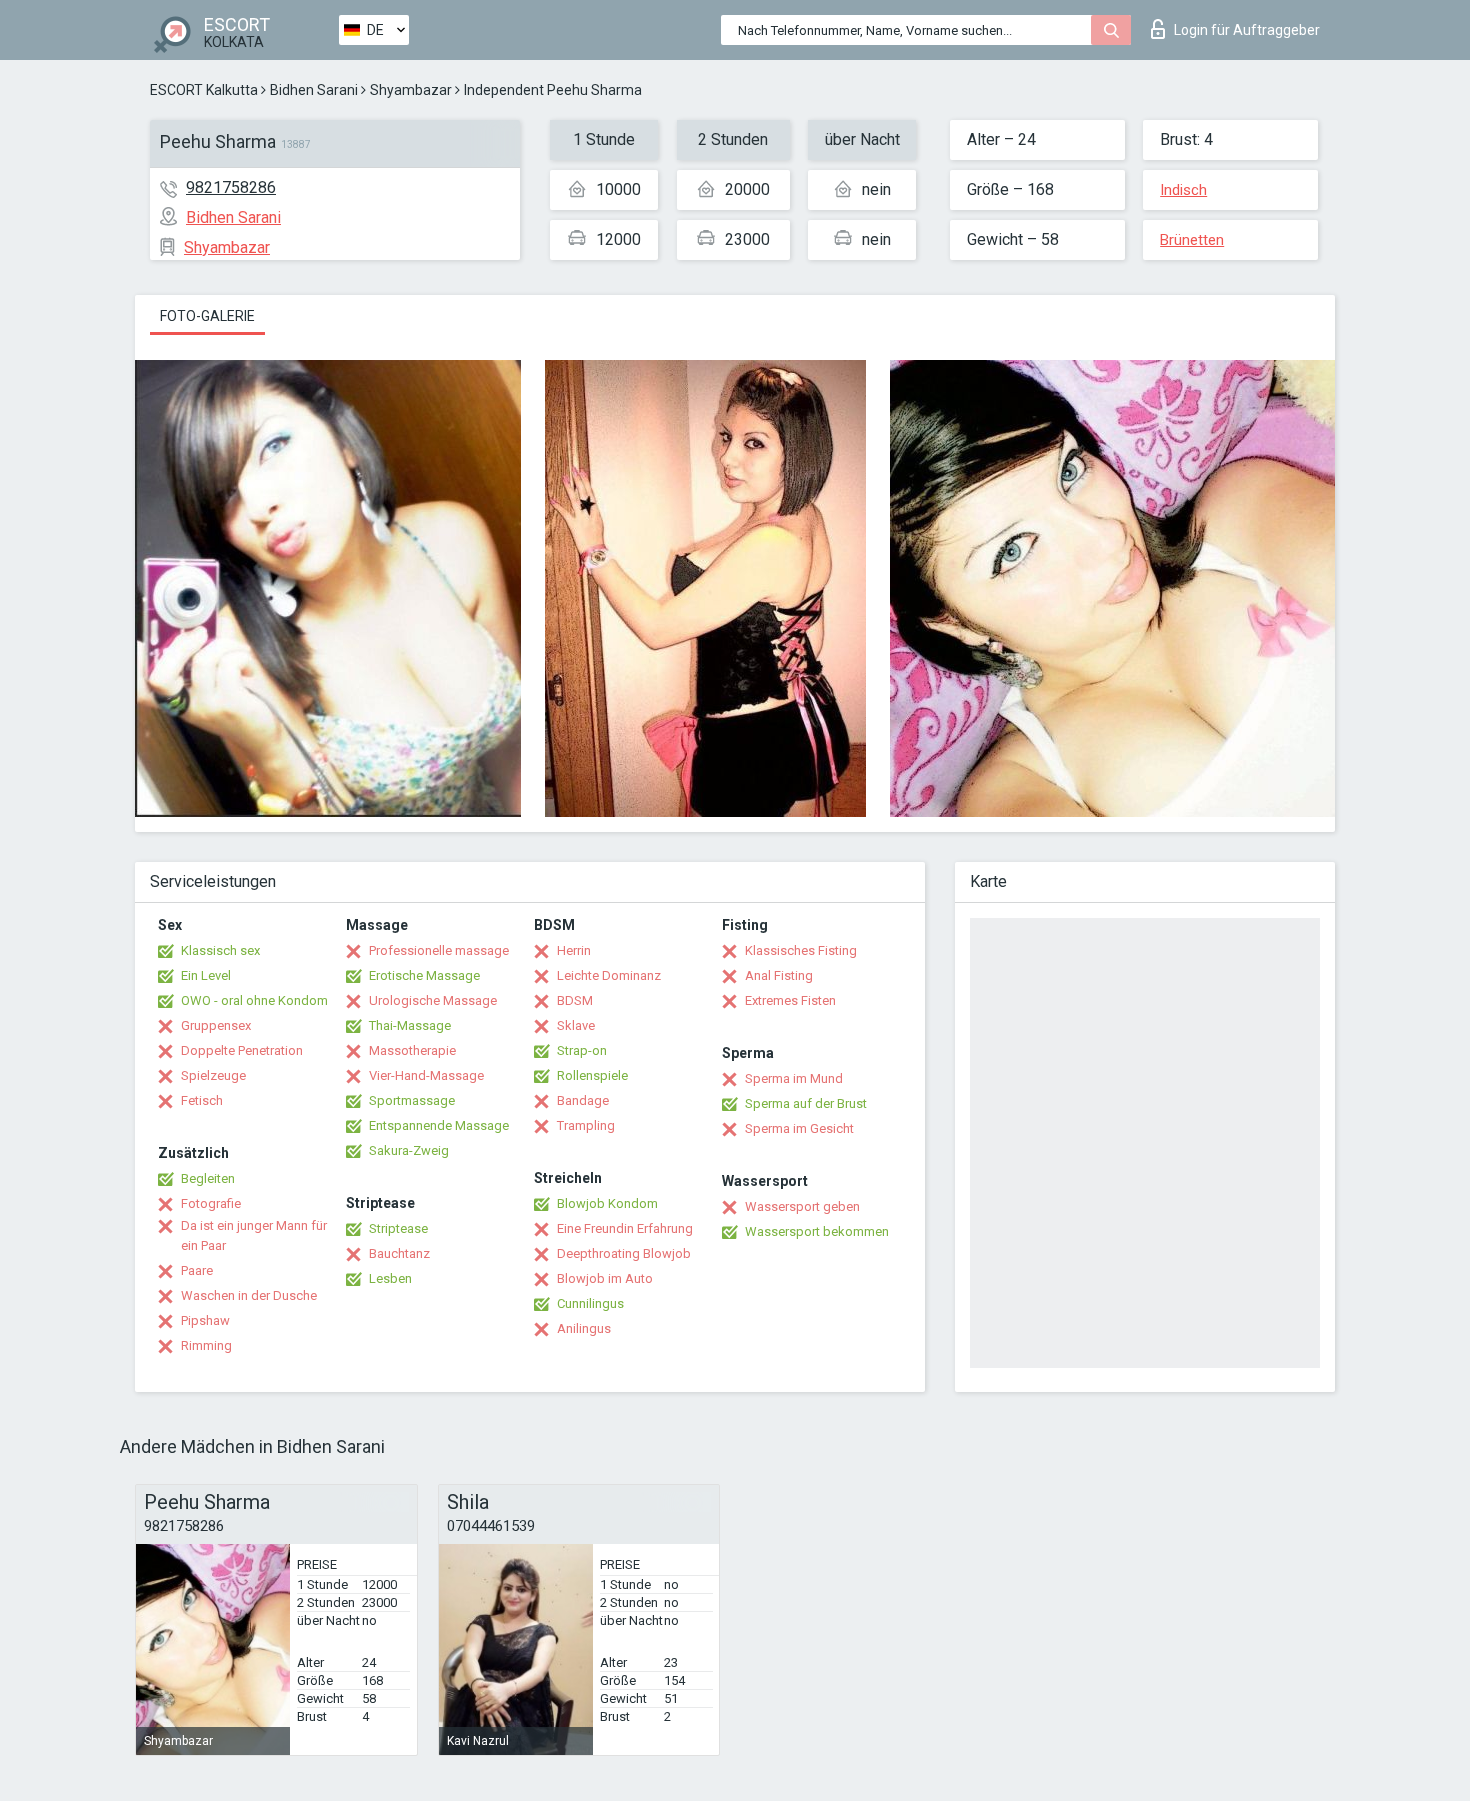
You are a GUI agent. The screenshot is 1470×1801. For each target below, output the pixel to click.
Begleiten (208, 1178)
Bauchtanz (399, 1253)
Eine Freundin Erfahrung (625, 1228)
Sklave (576, 1025)
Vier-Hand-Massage (426, 1075)
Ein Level (206, 975)
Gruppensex (216, 1025)
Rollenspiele (592, 1075)
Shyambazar (411, 90)
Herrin (574, 950)
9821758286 (231, 187)
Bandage (583, 1100)
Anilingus (584, 1328)
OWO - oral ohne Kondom (254, 1000)
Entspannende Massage (439, 1125)
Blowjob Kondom (607, 1203)
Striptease (398, 1228)
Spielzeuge (213, 1075)
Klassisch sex (220, 950)
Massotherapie (412, 1050)
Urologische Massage (433, 1000)
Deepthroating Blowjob (624, 1253)
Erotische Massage (424, 975)
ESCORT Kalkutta (204, 90)
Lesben (390, 1278)
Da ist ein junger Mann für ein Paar (254, 1235)
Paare (197, 1270)
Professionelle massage (439, 950)
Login (1247, 30)
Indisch (1183, 190)
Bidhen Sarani (314, 90)
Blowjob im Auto (605, 1278)
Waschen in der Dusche (249, 1295)
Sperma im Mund (794, 1078)
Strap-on (582, 1050)
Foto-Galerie (207, 316)
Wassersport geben (802, 1206)
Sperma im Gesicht (799, 1128)
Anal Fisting (779, 975)
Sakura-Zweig (409, 1150)
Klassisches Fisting (801, 950)
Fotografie (211, 1203)
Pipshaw (205, 1320)
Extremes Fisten (790, 1000)
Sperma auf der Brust (806, 1103)
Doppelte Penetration (242, 1050)
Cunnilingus (590, 1303)
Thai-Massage (410, 1025)
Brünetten (1192, 240)
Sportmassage (412, 1100)
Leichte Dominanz (609, 975)
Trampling (586, 1125)
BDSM (575, 1000)
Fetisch (202, 1100)
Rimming (206, 1345)
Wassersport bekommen (817, 1231)
